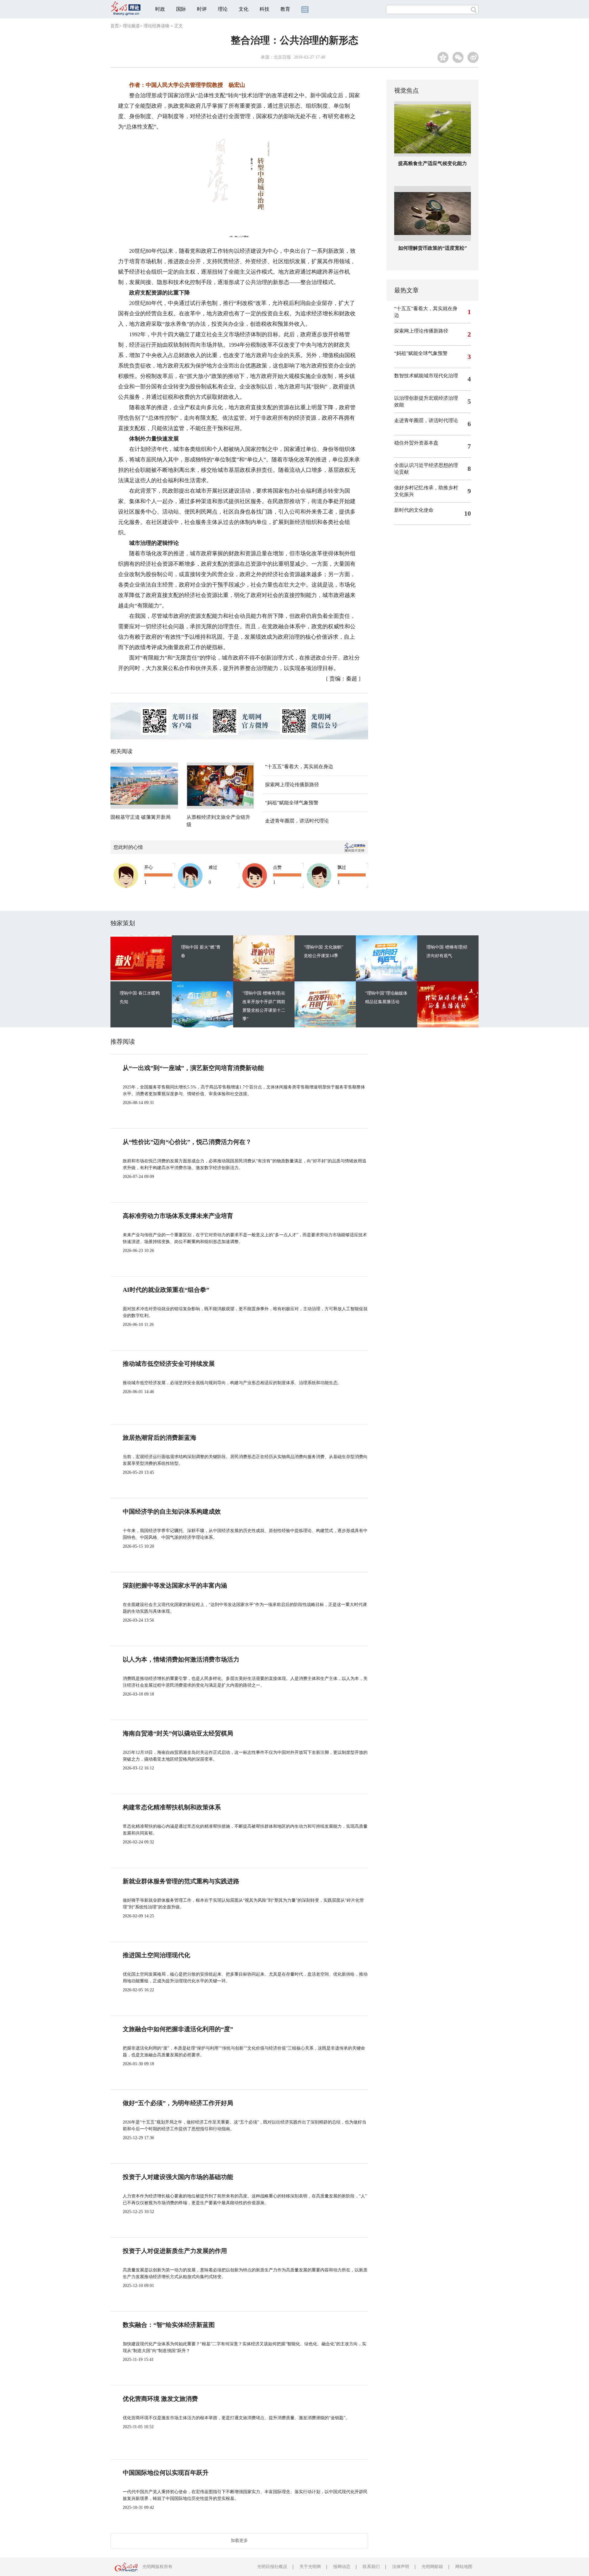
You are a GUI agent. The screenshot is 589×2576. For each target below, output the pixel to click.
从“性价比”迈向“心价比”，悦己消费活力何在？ (187, 1142)
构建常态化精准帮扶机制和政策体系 (172, 1807)
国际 (181, 9)
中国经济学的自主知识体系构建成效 (172, 1511)
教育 (285, 9)
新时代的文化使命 (414, 510)
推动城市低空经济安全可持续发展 (169, 1364)
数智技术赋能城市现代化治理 (426, 376)
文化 (244, 9)
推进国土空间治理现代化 (156, 1955)
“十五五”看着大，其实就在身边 (299, 766)
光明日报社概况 (272, 2567)
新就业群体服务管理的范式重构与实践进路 (181, 1881)
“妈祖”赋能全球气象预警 (292, 803)
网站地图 (464, 2567)
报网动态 (342, 2567)
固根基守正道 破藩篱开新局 (141, 817)
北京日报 (282, 57)
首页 (115, 26)
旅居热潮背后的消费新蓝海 (160, 1438)
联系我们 (371, 2567)
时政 (160, 9)
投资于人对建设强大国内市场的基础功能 (178, 2177)
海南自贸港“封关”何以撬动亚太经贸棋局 (178, 1733)
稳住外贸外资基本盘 (416, 443)
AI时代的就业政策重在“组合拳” (166, 1290)
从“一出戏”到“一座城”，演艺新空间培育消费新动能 (193, 1068)
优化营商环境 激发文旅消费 (160, 2399)
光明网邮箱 (432, 2567)
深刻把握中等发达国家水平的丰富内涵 (175, 1585)
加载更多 (239, 2541)
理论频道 (131, 26)
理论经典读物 (156, 26)
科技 (264, 9)
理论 (223, 9)
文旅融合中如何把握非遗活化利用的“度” (178, 2029)
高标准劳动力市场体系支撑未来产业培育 (178, 1216)
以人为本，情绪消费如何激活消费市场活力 (181, 1659)
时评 (202, 9)
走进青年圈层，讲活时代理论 (297, 821)
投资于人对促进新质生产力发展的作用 (175, 2251)
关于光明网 (310, 2567)
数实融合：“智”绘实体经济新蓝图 (169, 2325)
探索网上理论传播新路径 (292, 785)
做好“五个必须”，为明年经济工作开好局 (178, 2103)
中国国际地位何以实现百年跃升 (166, 2473)
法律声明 (401, 2567)
